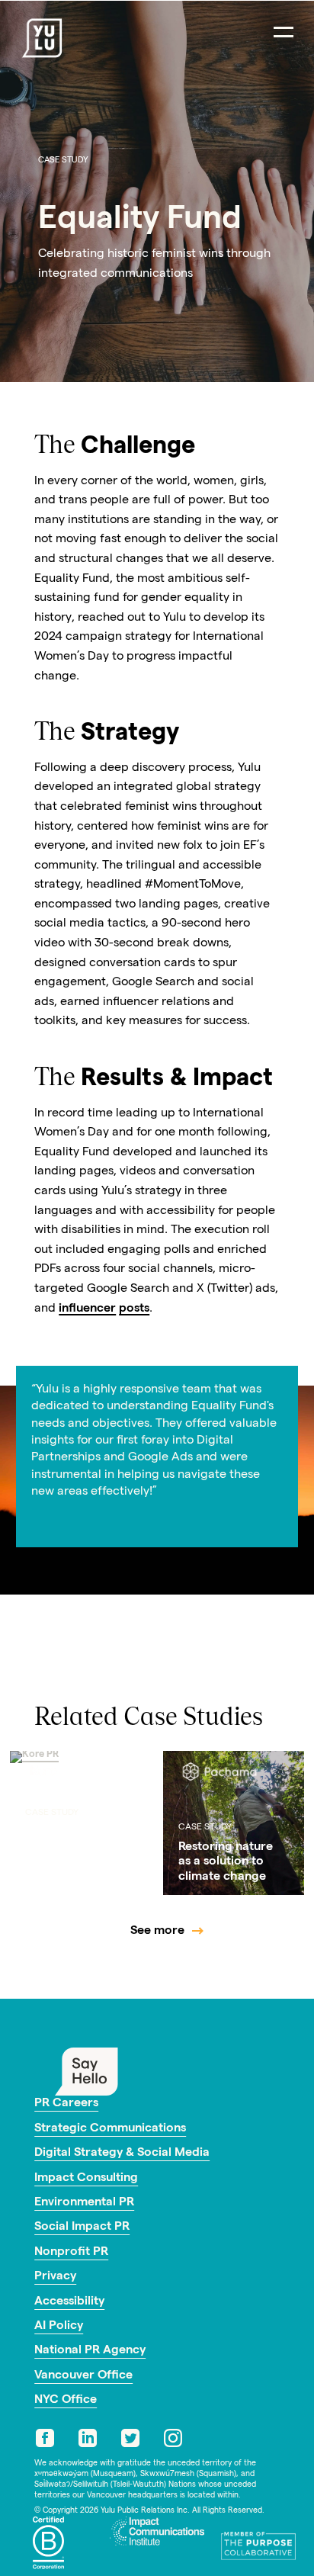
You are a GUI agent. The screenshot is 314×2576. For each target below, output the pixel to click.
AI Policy (59, 2327)
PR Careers (66, 2104)
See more (157, 1932)
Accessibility (69, 2302)
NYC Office (66, 2401)
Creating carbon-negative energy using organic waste (75, 1855)
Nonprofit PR (71, 2253)
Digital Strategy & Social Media (122, 2154)
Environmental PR (84, 2203)
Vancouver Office (83, 2376)
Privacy (55, 2277)
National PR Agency (90, 2351)
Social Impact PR (82, 2228)
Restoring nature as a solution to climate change (226, 1862)
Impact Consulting (86, 2179)
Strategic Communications (110, 2129)
